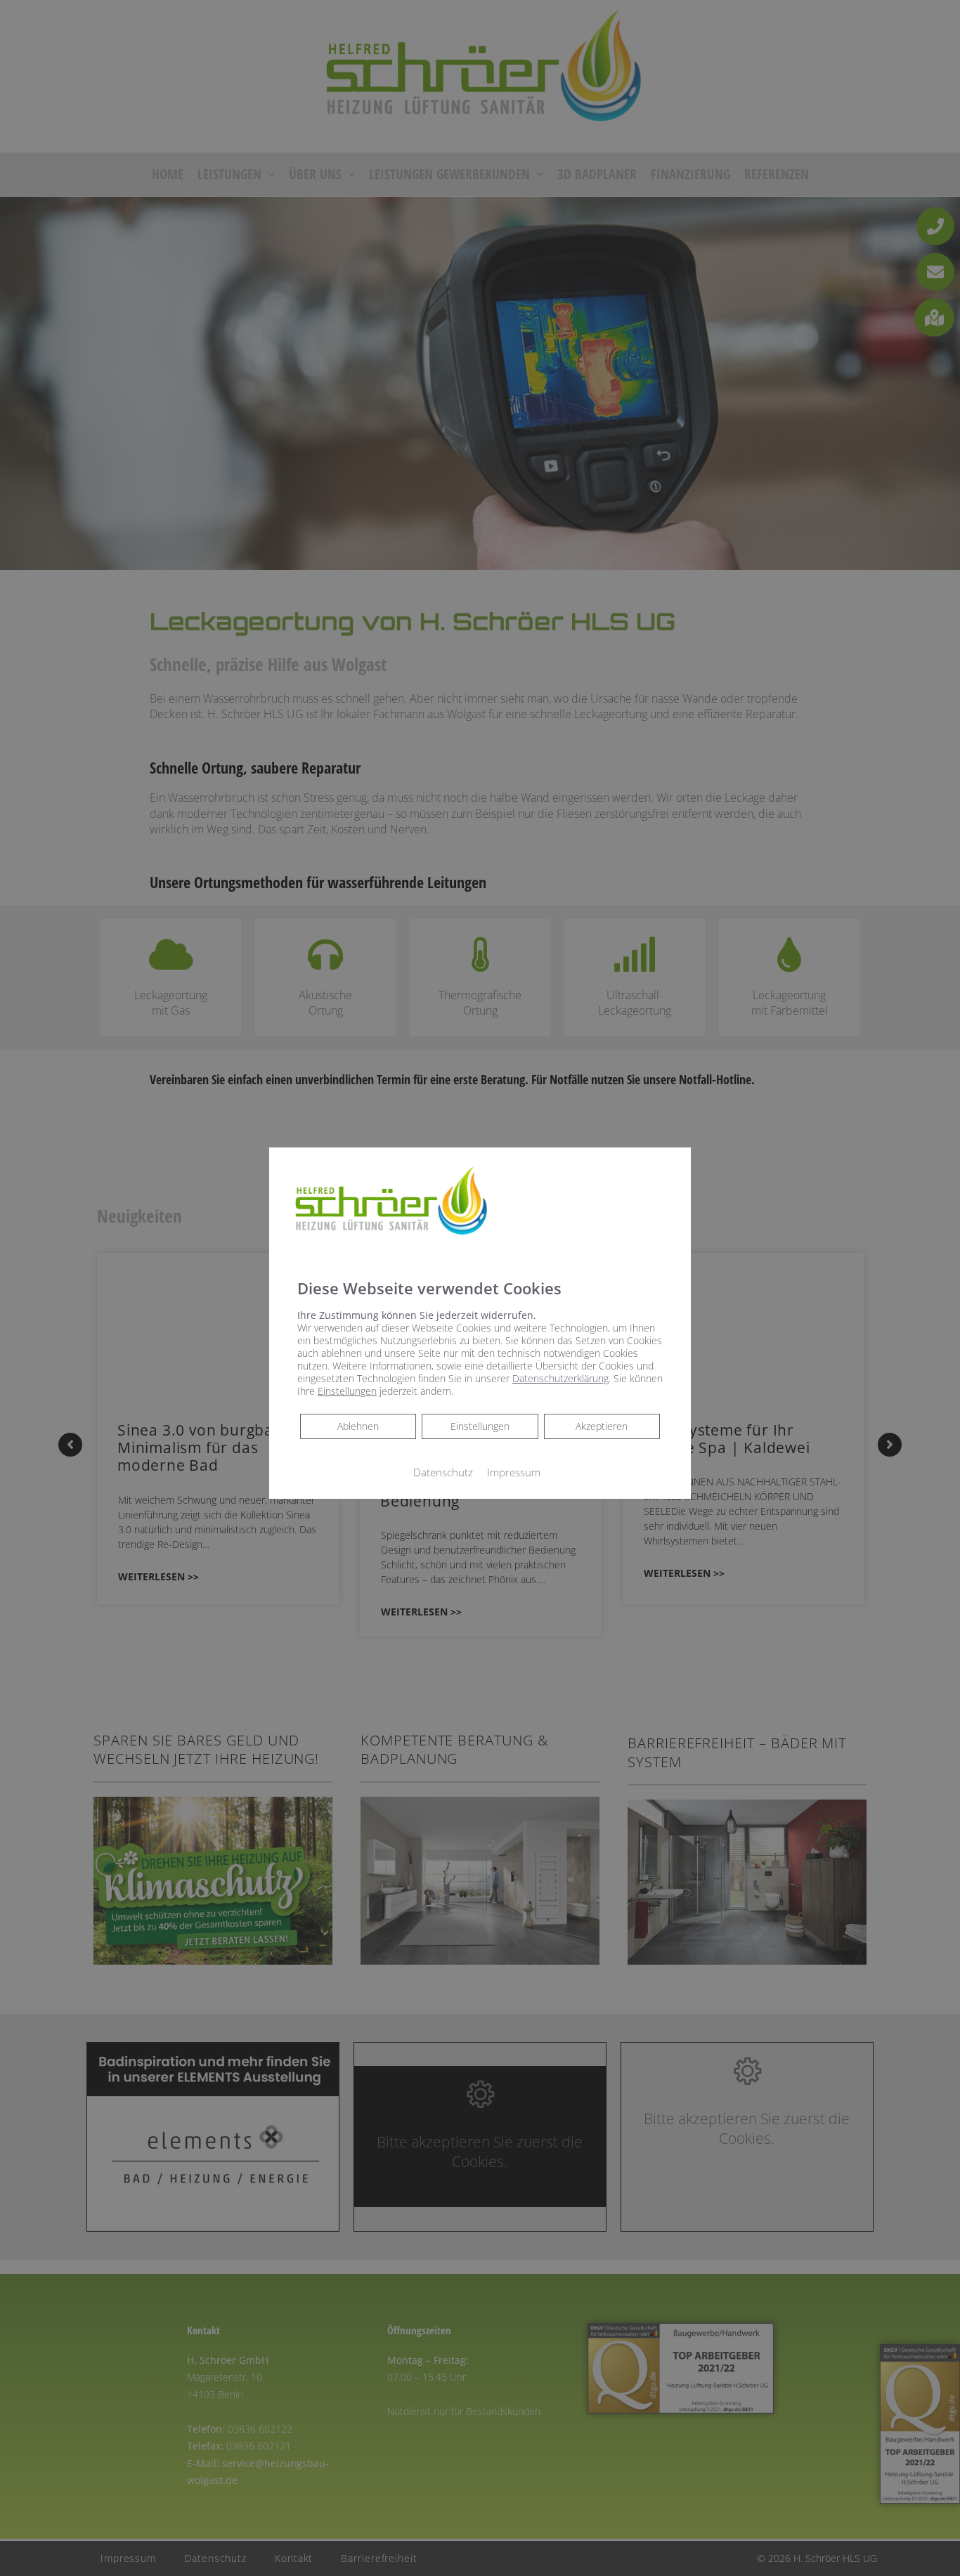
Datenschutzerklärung (560, 1378)
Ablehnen (358, 1426)
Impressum (514, 1472)
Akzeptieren (602, 1426)
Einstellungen (480, 1426)
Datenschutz (443, 1472)
